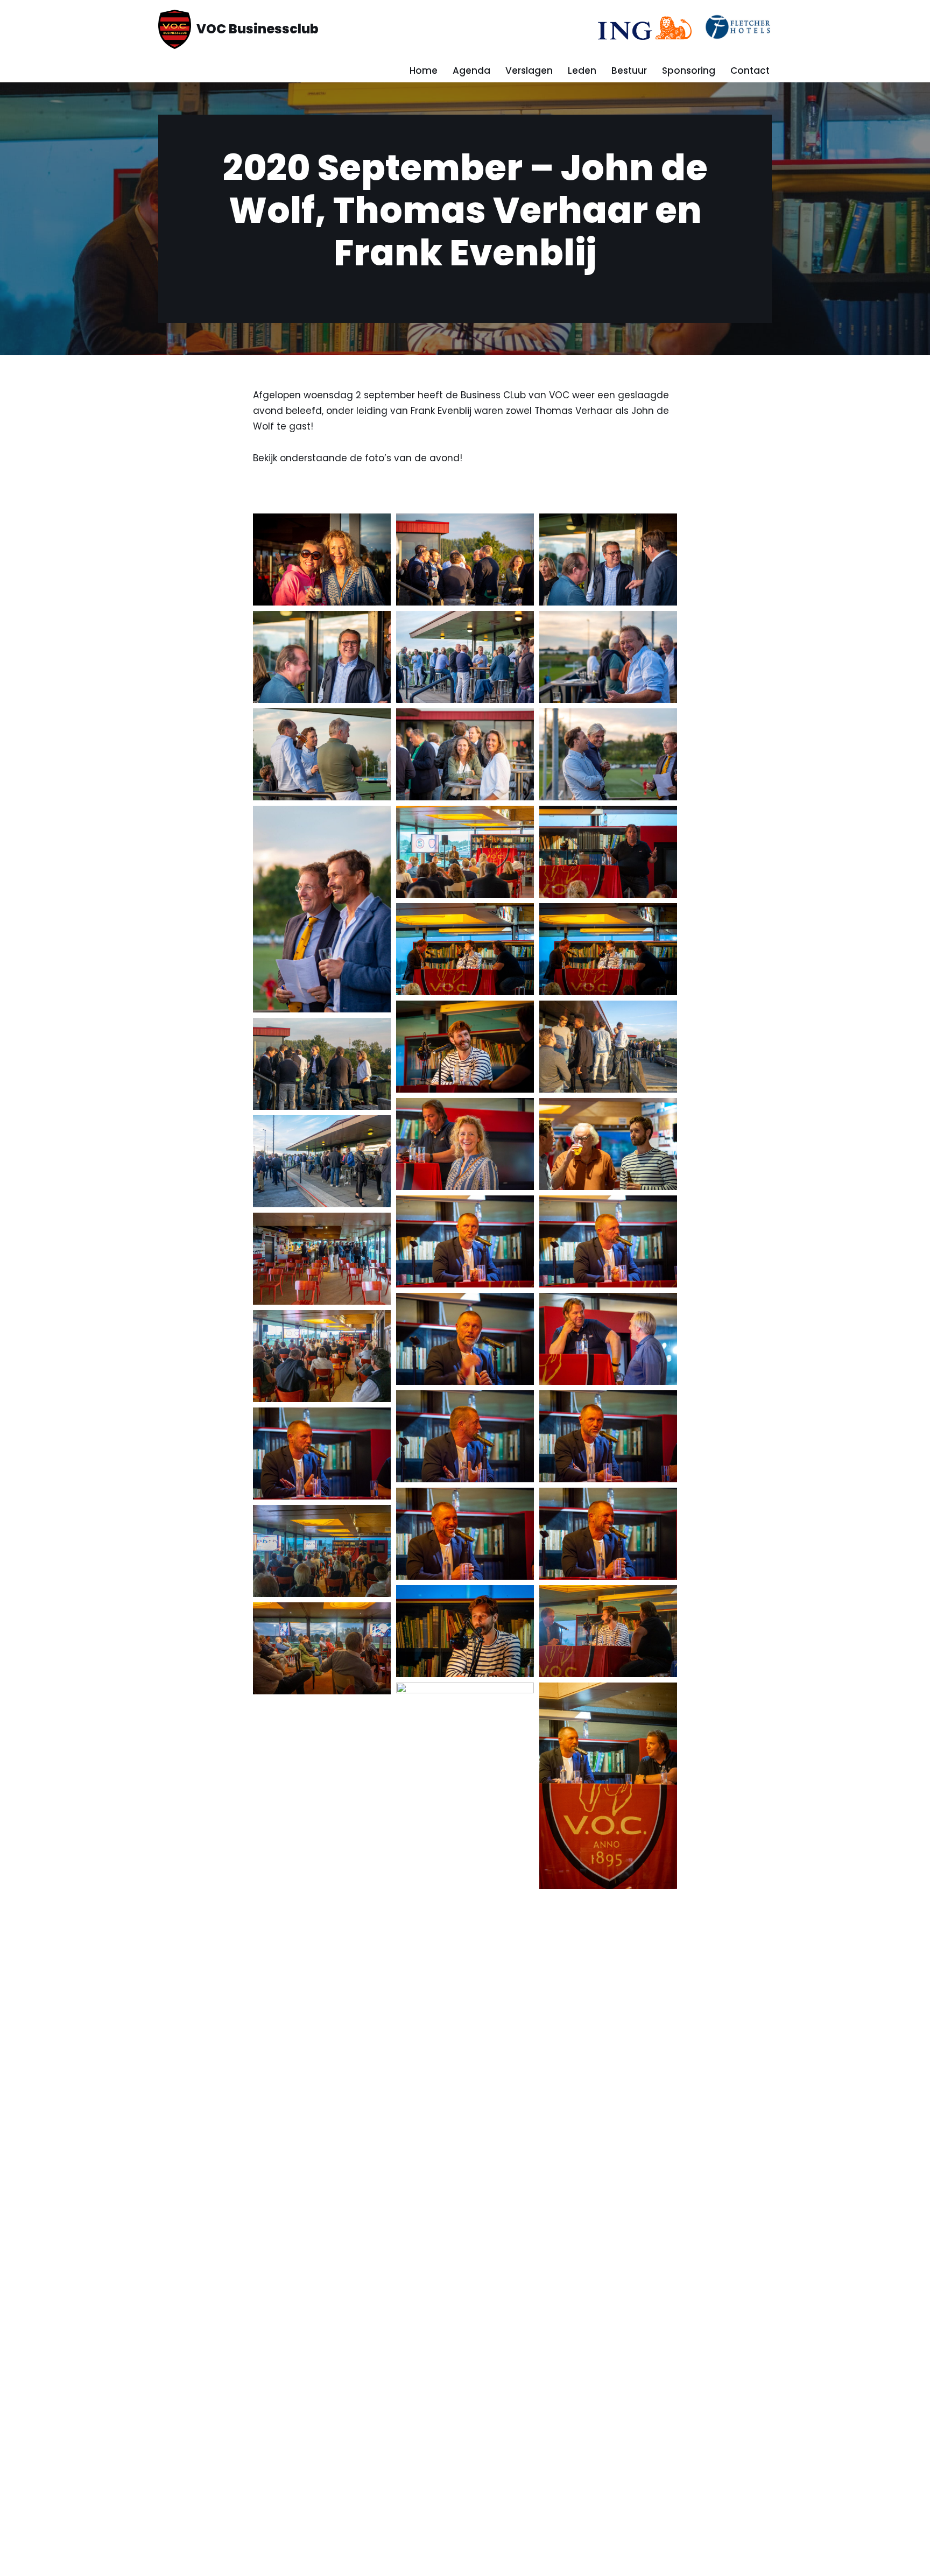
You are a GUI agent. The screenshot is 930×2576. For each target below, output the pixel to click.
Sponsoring (689, 71)
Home (424, 71)
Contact (750, 71)
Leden (582, 71)
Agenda (471, 71)
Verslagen (529, 71)
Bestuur (629, 71)
